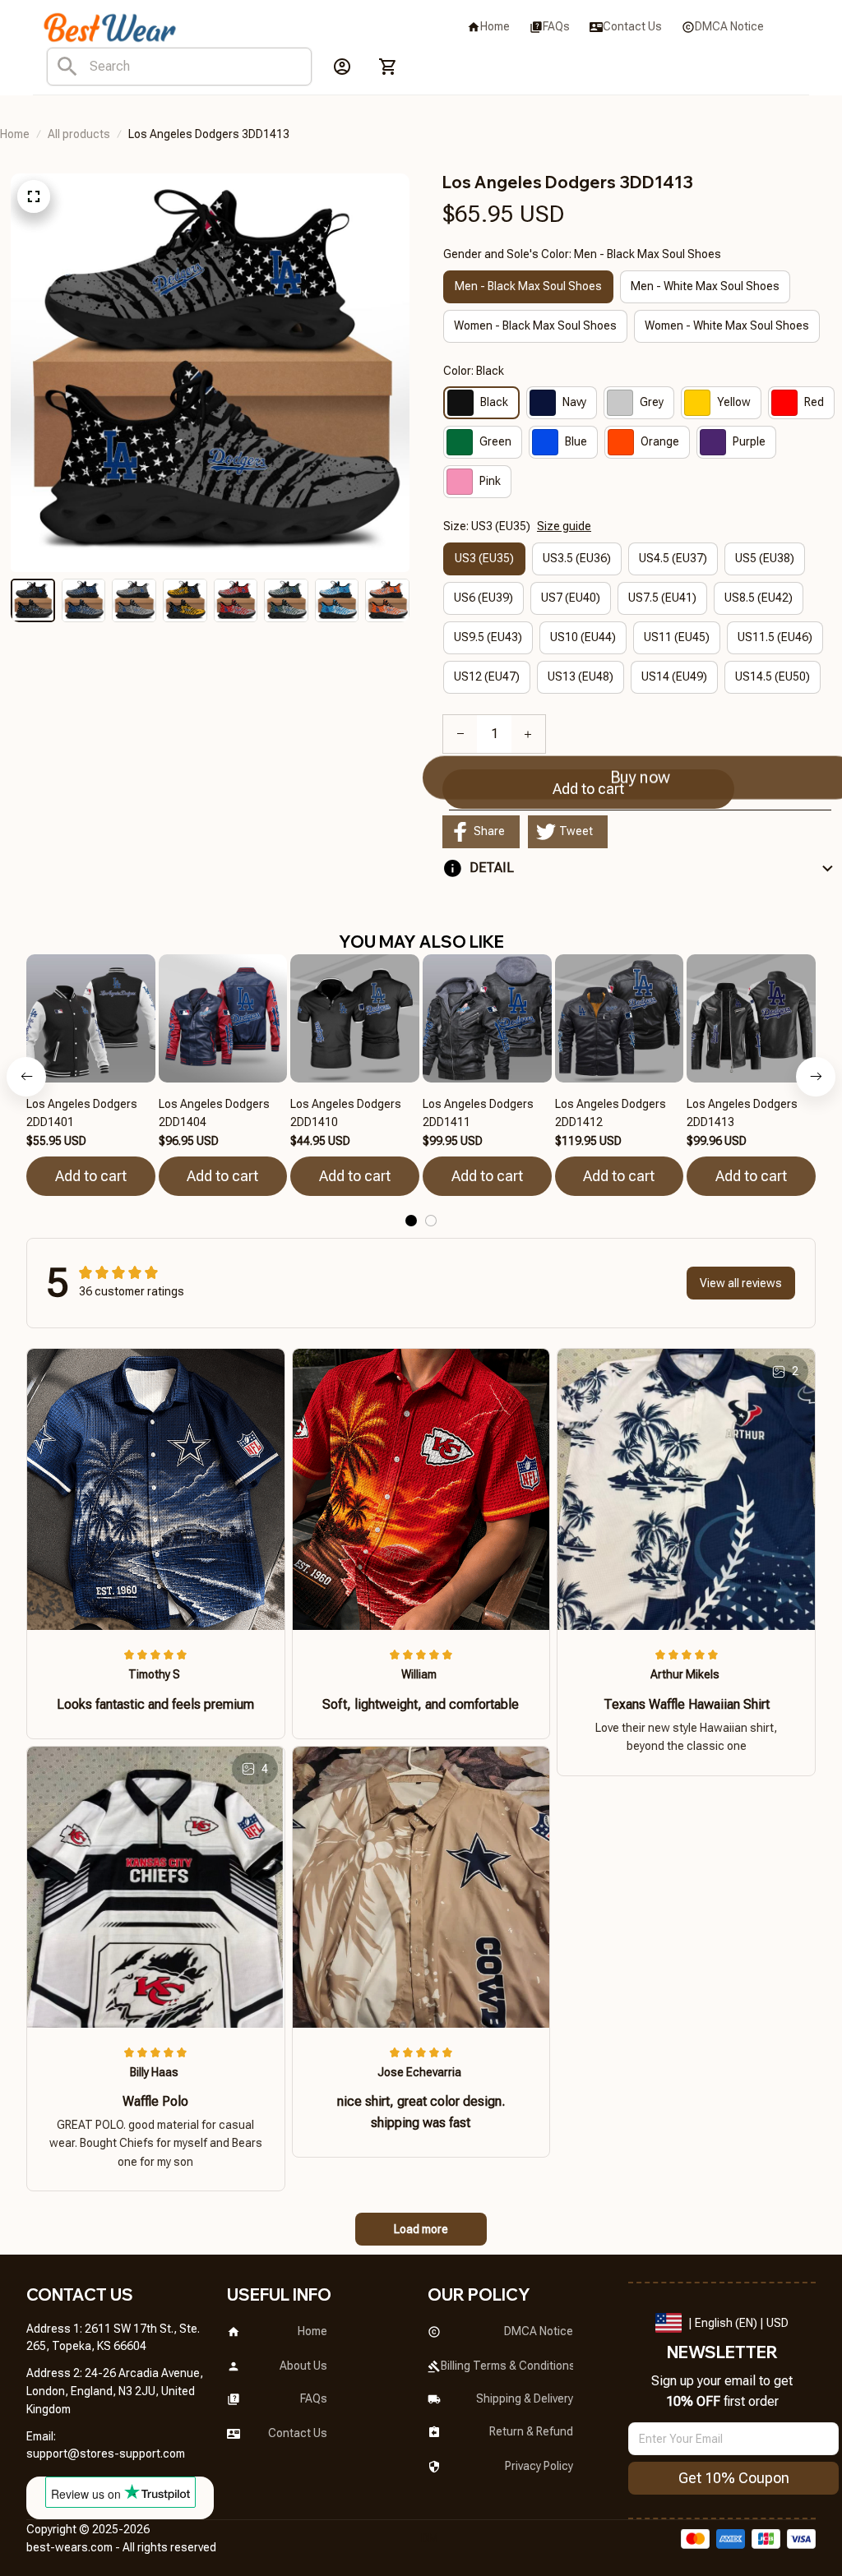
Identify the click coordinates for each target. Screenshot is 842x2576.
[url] (106, 2454)
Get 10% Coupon (734, 2478)
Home (15, 134)
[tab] (411, 1221)
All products (79, 134)
